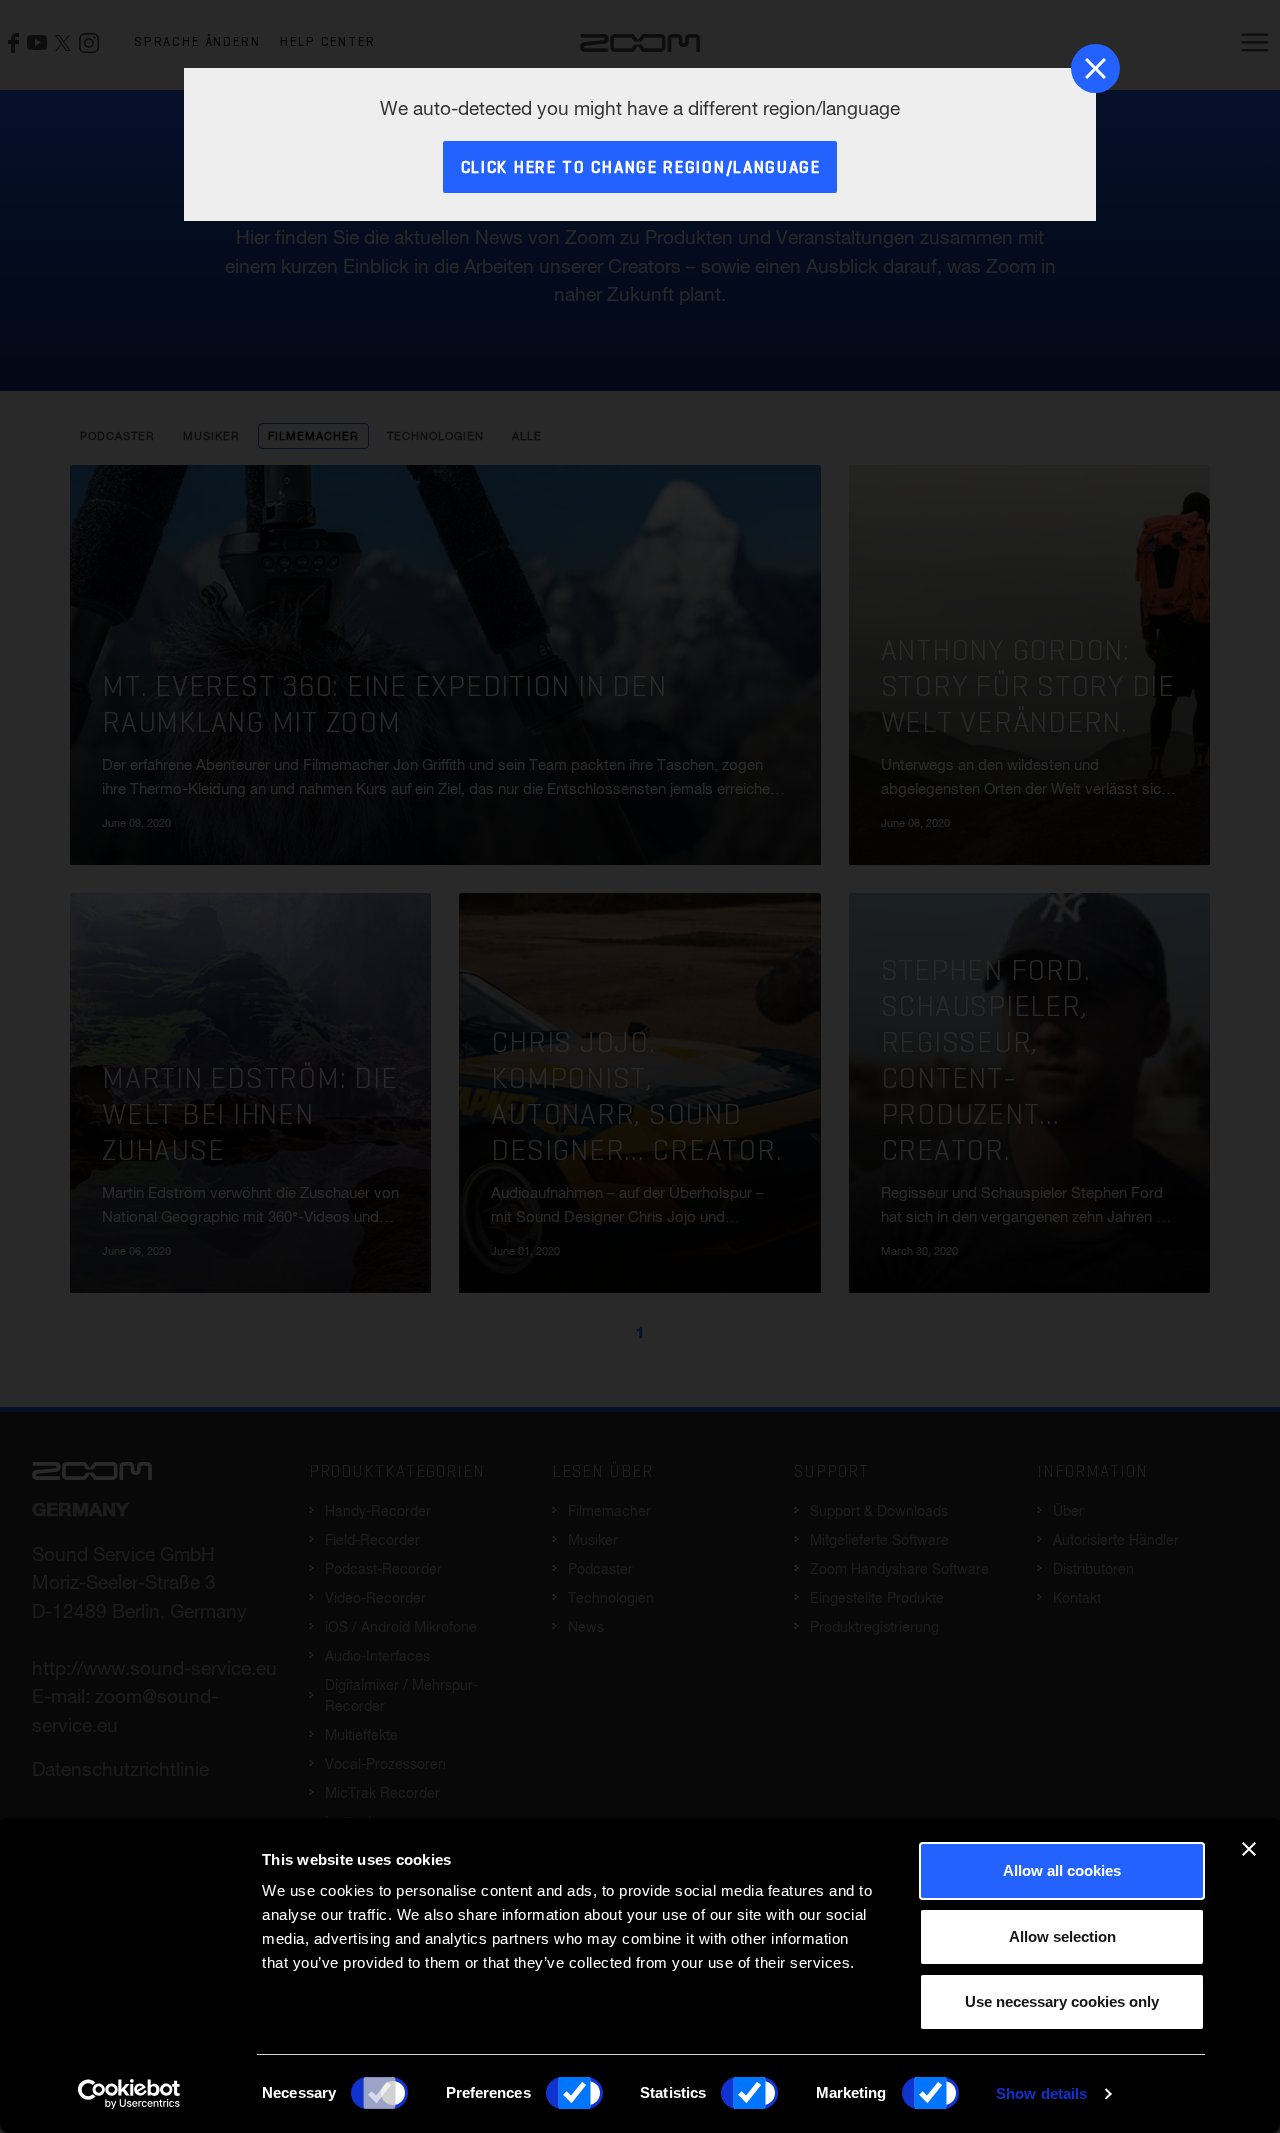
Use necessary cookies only (1062, 2001)
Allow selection (1062, 1936)
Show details (1041, 2093)
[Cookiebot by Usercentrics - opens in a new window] (129, 2094)
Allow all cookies (1062, 1870)
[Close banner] (1249, 1849)
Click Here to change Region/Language (641, 168)
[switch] (574, 2093)
